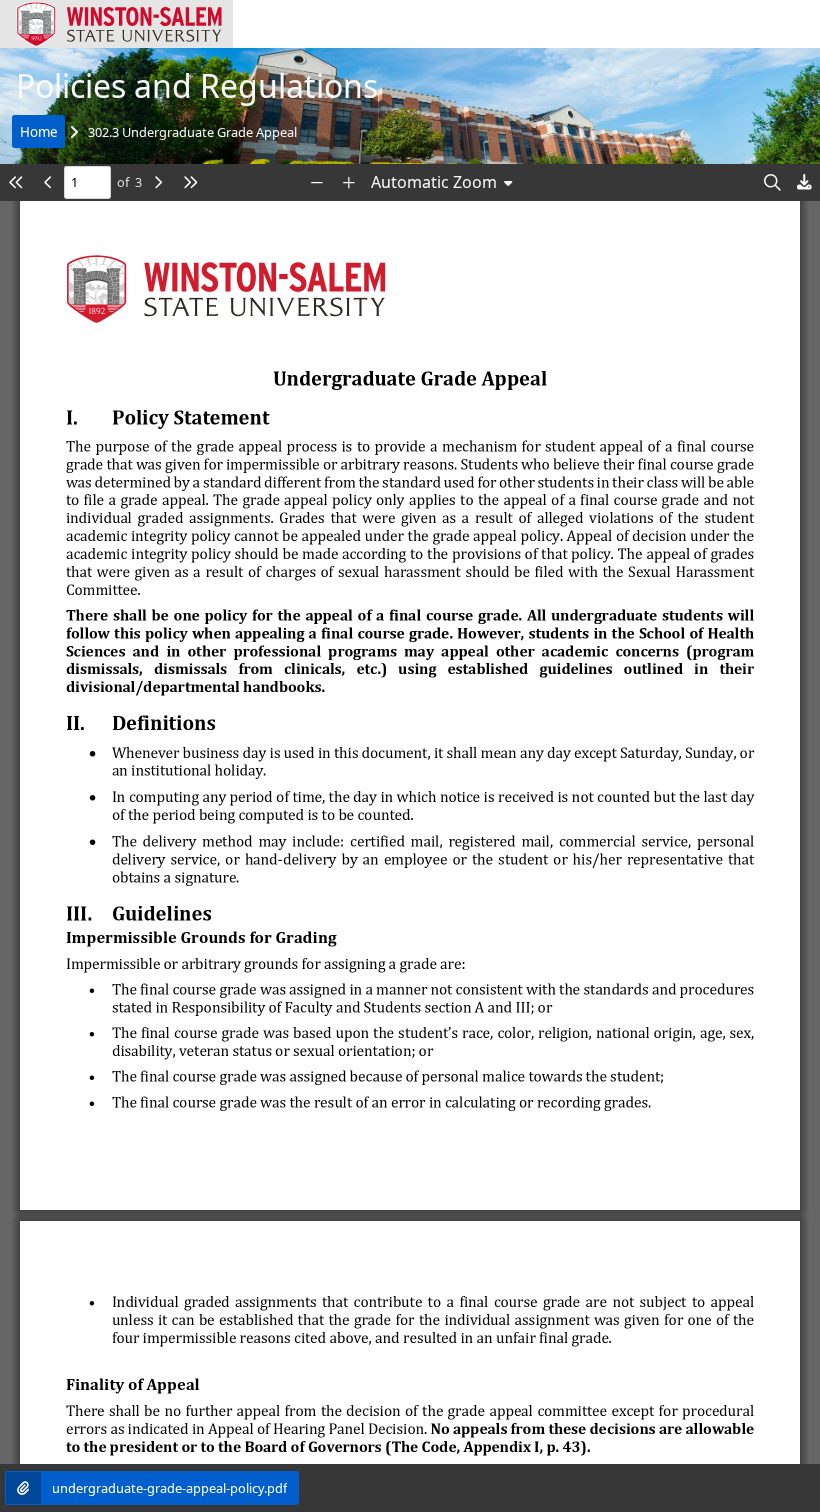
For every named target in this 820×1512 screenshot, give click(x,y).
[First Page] (16, 182)
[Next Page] (158, 182)
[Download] (804, 182)
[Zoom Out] (317, 182)
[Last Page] (190, 182)
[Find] (772, 182)
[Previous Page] (48, 182)
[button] (116, 24)
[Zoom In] (349, 182)
